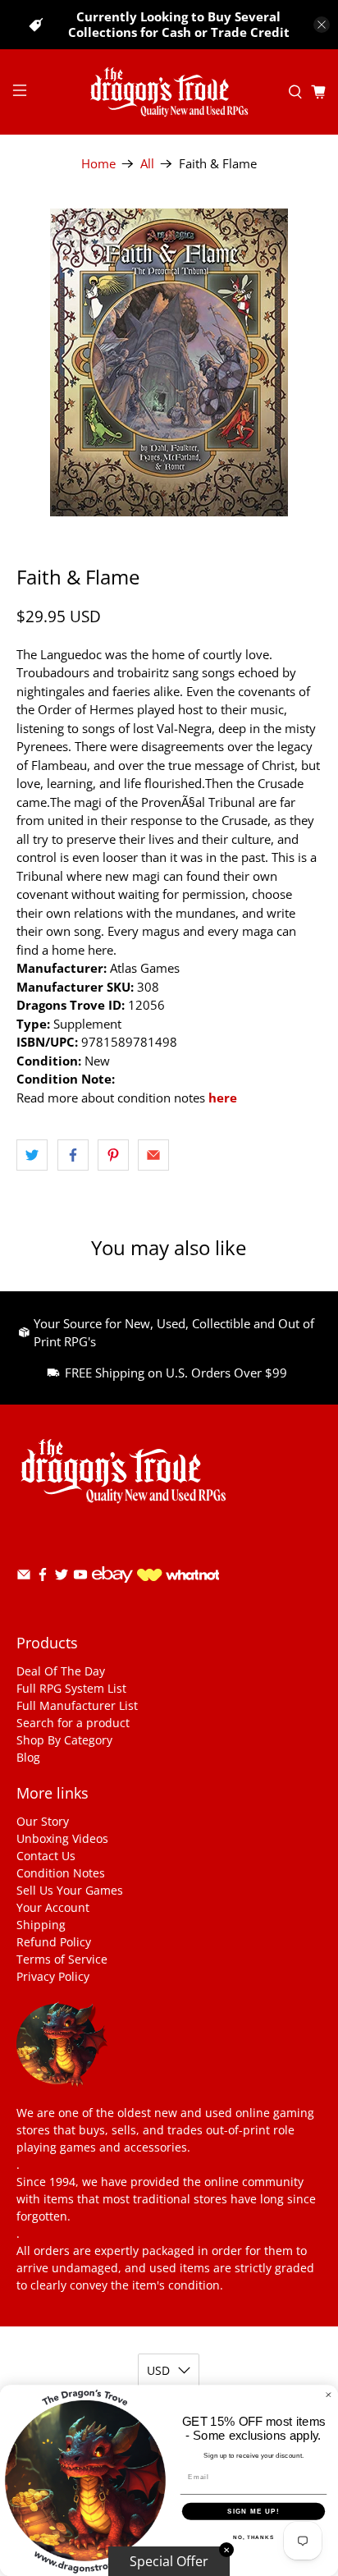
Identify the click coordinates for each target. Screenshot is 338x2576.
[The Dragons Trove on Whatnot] (178, 1577)
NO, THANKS (253, 2537)
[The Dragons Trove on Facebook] (43, 1577)
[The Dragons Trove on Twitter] (62, 1577)
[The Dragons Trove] (169, 92)
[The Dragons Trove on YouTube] (80, 1577)
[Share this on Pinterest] (113, 1155)
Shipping (41, 1925)
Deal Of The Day (61, 1671)
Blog (28, 1757)
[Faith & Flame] (169, 362)
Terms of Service (62, 1959)
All (147, 164)
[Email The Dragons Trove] (24, 1577)
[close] (322, 25)
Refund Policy (54, 1942)
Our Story (43, 1821)
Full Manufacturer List (77, 1705)
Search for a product (73, 1723)
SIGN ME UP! (253, 2512)
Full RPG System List (71, 1688)
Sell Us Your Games (70, 1890)
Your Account (53, 1907)
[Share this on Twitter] (32, 1155)
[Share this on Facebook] (73, 1155)
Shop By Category (64, 1740)
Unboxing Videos (62, 1838)
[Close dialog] (329, 2395)
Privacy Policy (53, 1976)
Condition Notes (61, 1873)
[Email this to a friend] (153, 1155)
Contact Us (46, 1856)
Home (98, 164)
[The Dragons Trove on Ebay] (112, 1591)
